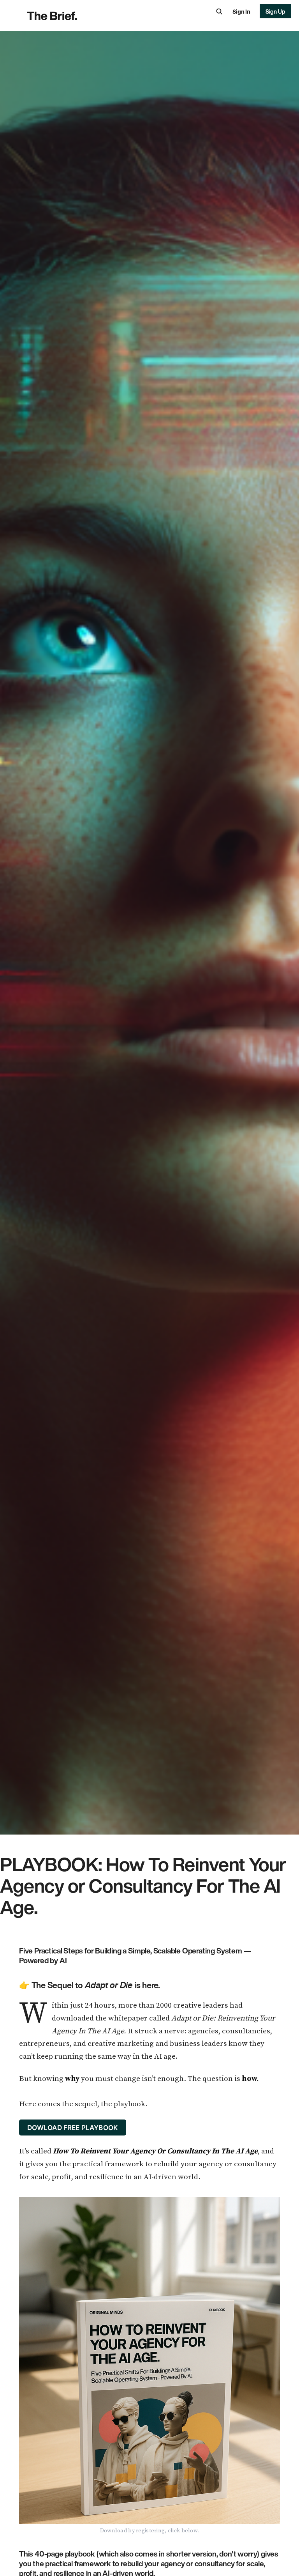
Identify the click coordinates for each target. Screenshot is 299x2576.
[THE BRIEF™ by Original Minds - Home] (76, 16)
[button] (219, 11)
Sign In (241, 11)
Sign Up (276, 11)
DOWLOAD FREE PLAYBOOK (73, 2127)
